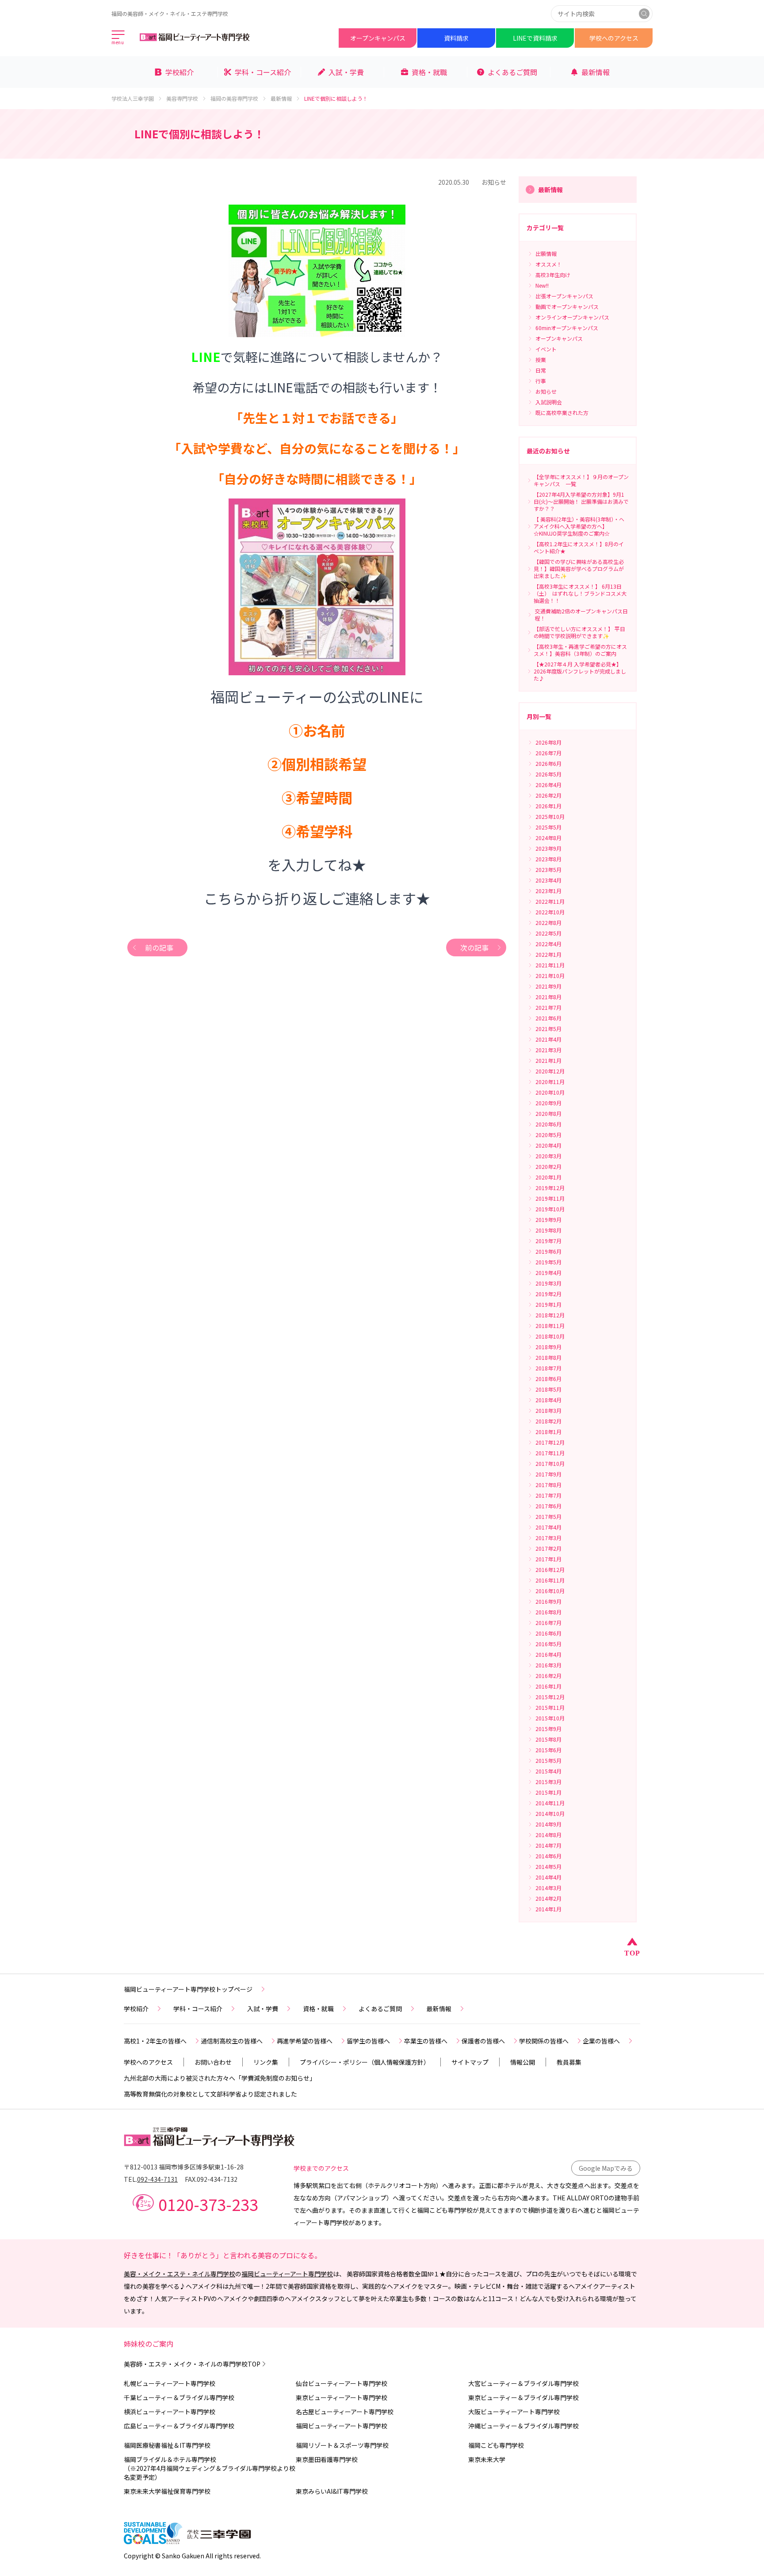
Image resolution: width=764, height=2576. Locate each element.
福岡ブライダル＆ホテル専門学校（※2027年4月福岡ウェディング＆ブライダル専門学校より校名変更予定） (210, 2468)
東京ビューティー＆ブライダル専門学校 (523, 2397)
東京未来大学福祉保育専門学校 (167, 2491)
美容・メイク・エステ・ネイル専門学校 (180, 2274)
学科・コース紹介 (198, 2009)
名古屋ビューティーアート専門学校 (345, 2412)
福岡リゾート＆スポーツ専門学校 (342, 2445)
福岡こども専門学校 (496, 2445)
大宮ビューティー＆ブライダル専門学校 (523, 2383)
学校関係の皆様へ (544, 2041)
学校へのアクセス (614, 38)
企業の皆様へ (601, 2041)
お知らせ (494, 182)
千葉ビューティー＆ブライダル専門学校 (179, 2397)
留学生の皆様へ (368, 2041)
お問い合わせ (213, 2062)
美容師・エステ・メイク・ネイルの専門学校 (192, 2364)
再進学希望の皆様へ (305, 2041)
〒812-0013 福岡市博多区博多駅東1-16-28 (184, 2167)
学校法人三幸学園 (133, 99)
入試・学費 (263, 2009)
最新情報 (281, 99)
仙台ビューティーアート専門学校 (342, 2383)
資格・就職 (318, 2009)
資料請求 (456, 38)
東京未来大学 (487, 2459)
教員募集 (569, 2062)
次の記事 (474, 947)
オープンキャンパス (378, 38)
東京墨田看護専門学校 (327, 2459)
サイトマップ (470, 2062)
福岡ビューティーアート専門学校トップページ (188, 1989)
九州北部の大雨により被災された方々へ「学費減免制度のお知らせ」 (220, 2078)
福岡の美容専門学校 (234, 99)
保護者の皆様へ (483, 2041)
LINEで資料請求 (535, 38)
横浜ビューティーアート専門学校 (170, 2412)
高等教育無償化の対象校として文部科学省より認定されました (210, 2094)
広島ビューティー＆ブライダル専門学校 (179, 2426)
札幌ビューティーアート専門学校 (170, 2383)
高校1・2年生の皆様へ (155, 2041)
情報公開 (523, 2062)
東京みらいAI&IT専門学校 (332, 2491)
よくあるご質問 (380, 2009)
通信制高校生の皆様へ (232, 2041)
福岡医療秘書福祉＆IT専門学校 (167, 2445)
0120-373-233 (208, 2204)
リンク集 (266, 2062)
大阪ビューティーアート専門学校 (514, 2412)
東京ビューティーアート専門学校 (342, 2397)
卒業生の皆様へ (426, 2041)
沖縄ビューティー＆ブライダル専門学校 (523, 2426)
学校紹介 (136, 2009)
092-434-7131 (157, 2179)
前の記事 (159, 947)
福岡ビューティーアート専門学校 (287, 2274)
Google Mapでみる (606, 2168)
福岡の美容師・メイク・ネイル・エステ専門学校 (170, 13)
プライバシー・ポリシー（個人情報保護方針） (365, 2062)
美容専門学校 (182, 99)
